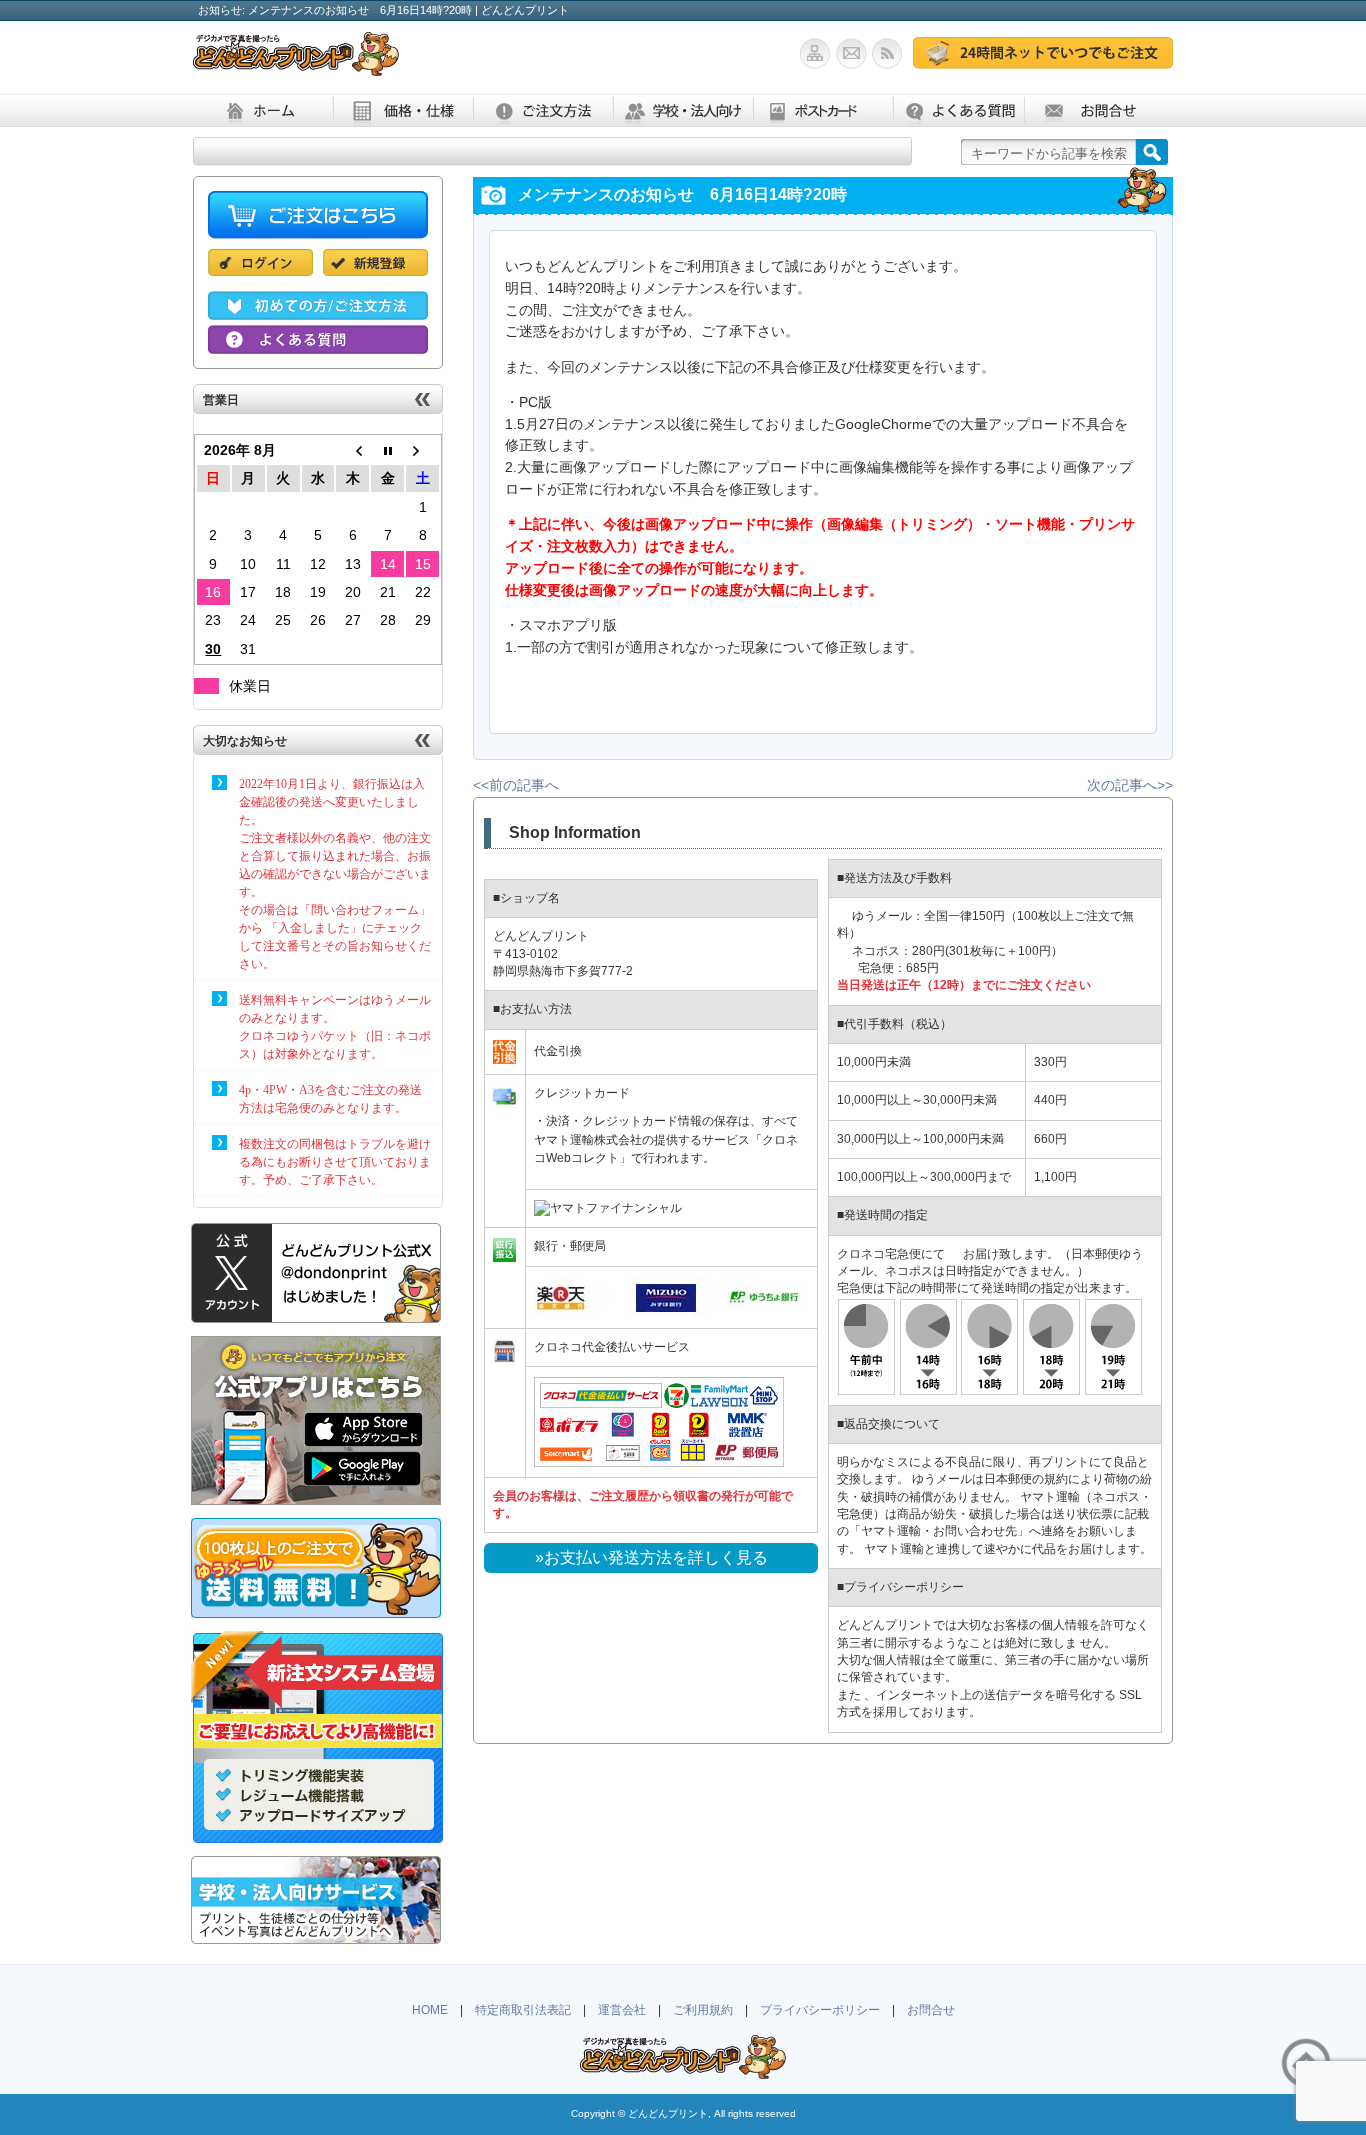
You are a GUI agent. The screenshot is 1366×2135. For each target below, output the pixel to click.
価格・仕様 (403, 110)
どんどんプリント (668, 2113)
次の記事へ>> (1130, 785)
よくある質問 (958, 110)
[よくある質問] (318, 344)
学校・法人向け (683, 110)
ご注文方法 (543, 110)
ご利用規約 (703, 2010)
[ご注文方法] (318, 310)
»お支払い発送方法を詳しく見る (651, 1557)
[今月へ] (387, 450)
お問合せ (1094, 110)
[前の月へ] (352, 450)
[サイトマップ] (818, 58)
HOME (430, 2010)
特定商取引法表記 (523, 2010)
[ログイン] (265, 276)
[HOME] (296, 65)
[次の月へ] (422, 450)
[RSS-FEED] (892, 58)
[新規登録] (375, 276)
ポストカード (823, 110)
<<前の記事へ (516, 785)
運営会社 (622, 2010)
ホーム (263, 110)
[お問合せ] (854, 58)
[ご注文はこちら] (1043, 58)
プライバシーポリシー (820, 2010)
